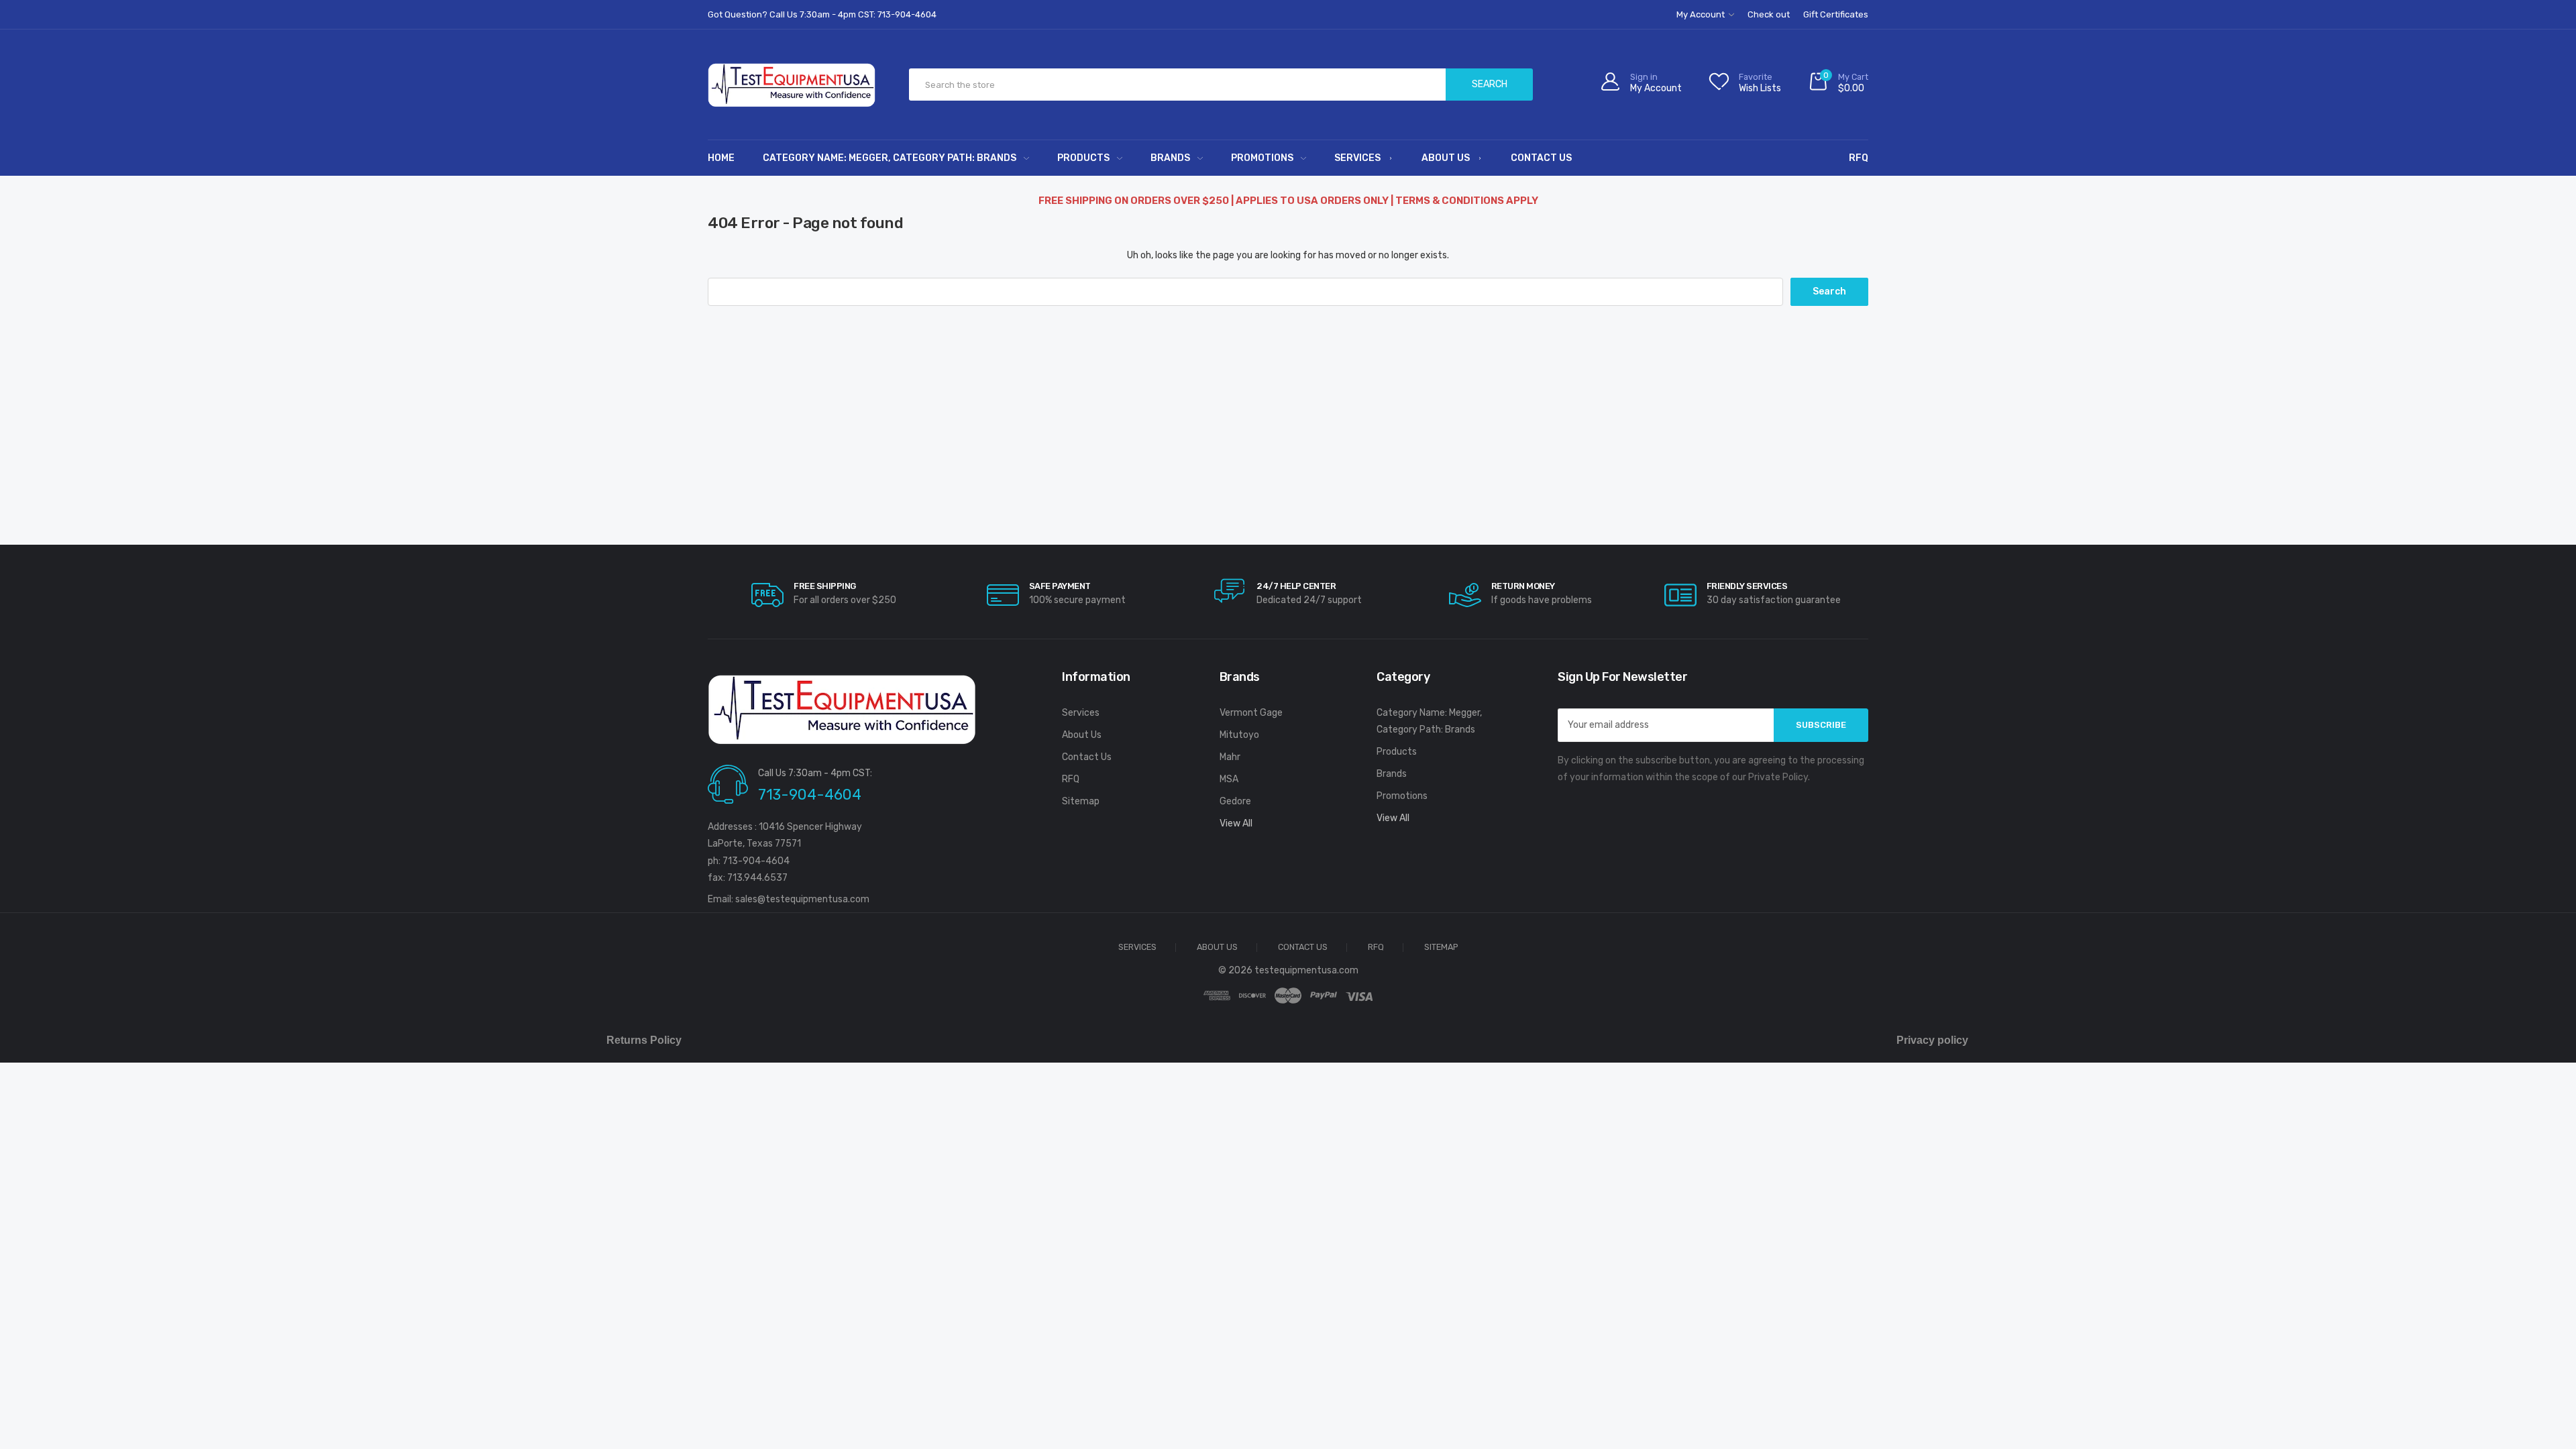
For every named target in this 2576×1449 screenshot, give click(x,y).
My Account (1702, 14)
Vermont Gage (1251, 713)
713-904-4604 (810, 795)
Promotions (1262, 158)
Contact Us (1541, 158)
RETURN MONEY (1523, 586)
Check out (1769, 14)
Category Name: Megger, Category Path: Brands (890, 158)
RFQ (1859, 158)
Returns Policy (644, 1040)
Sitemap (1081, 801)
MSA (1229, 779)
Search (1490, 84)
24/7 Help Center (1296, 586)
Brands (1170, 158)
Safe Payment (1060, 586)
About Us (1446, 158)
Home (721, 158)
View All (1236, 823)
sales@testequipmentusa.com (802, 899)
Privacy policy (1932, 1040)
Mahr (1230, 757)
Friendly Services (1747, 586)
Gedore (1235, 801)
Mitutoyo (1239, 735)
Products (1083, 158)
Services (1357, 158)
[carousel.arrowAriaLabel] (767, 595)
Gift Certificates (1836, 14)
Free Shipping (825, 586)
